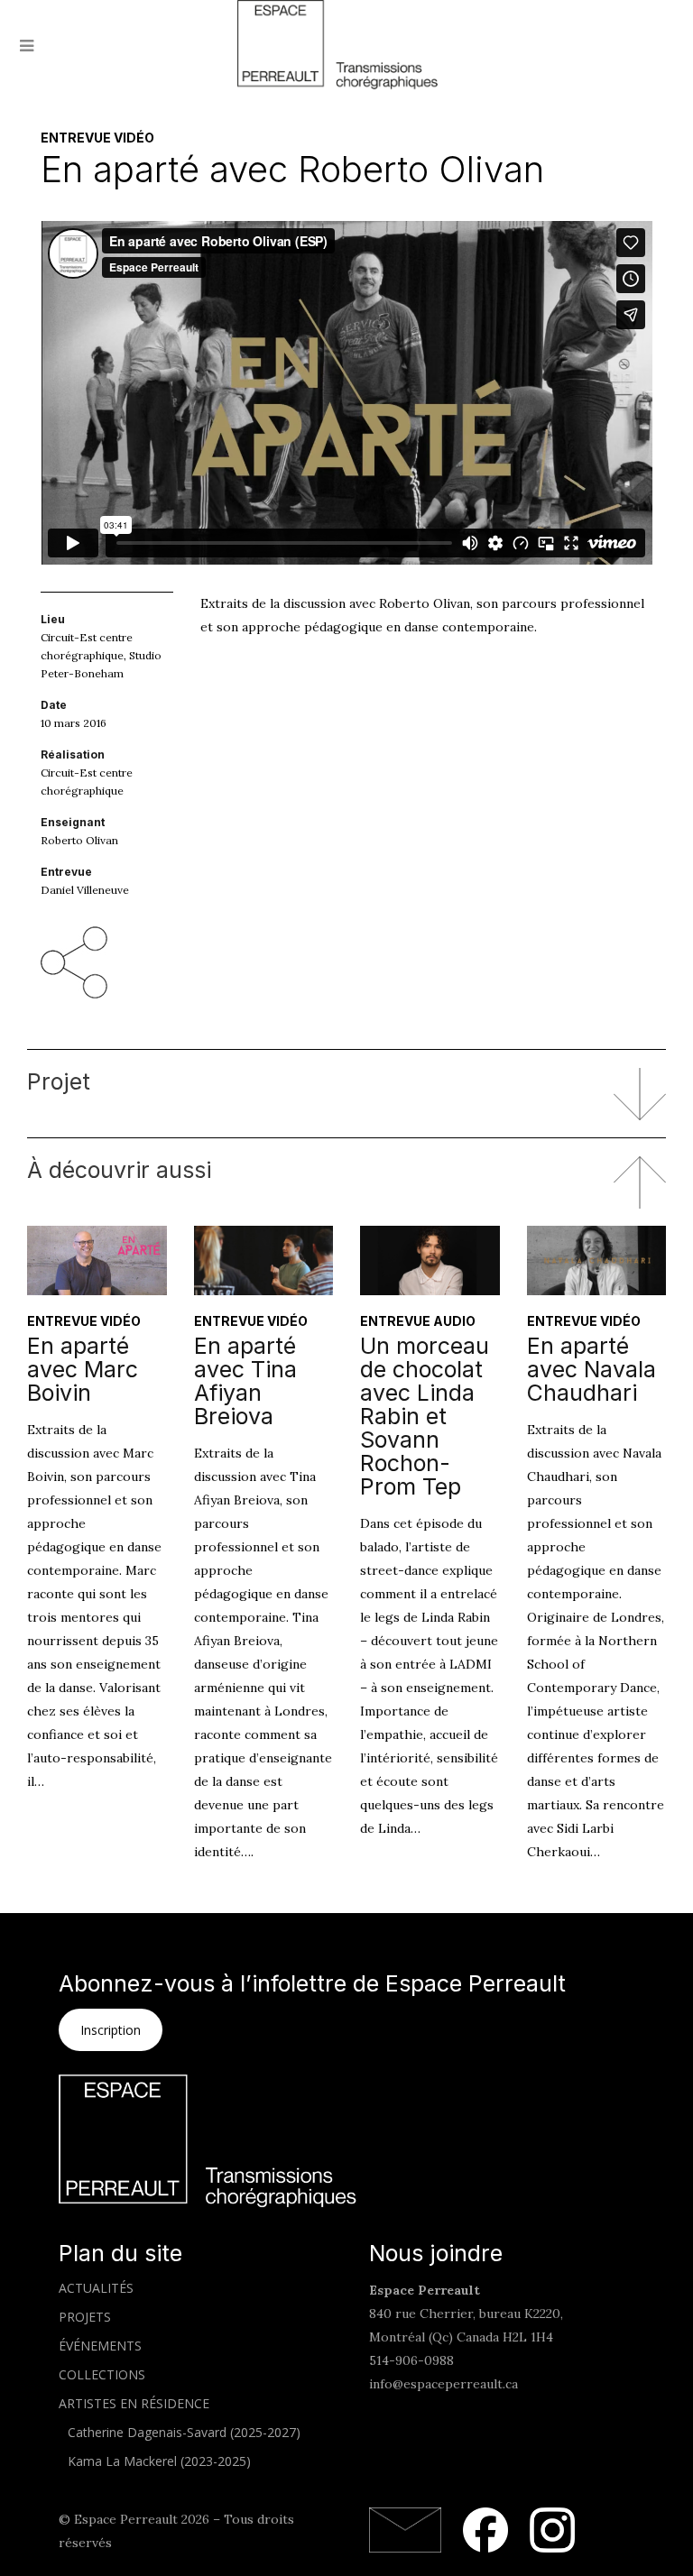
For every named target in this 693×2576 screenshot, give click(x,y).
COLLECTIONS (102, 2374)
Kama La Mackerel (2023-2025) (159, 2461)
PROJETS (85, 2317)
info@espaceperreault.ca (444, 2384)
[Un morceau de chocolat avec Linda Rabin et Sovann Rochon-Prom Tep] (430, 1260)
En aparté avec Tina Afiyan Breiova (245, 1381)
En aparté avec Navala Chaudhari (591, 1369)
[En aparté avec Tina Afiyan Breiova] (264, 1260)
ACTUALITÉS (96, 2288)
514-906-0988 (411, 2360)
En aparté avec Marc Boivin (83, 1369)
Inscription (111, 2030)
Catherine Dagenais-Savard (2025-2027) (184, 2432)
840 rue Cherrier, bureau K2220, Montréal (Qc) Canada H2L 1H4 (466, 2314)
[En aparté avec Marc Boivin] (97, 1260)
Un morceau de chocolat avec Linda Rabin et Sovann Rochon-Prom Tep (425, 1416)
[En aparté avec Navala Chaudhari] (597, 1260)
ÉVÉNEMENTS (100, 2346)
